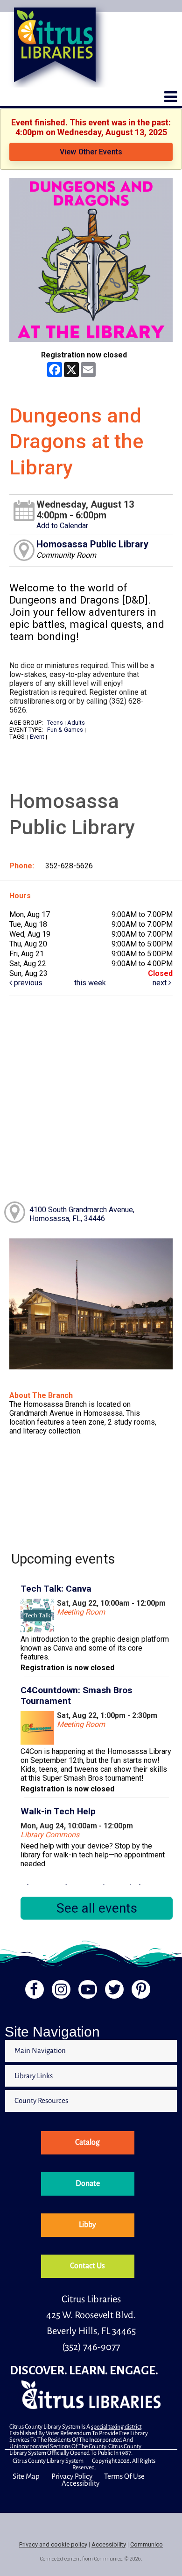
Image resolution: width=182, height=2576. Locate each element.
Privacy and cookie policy (53, 2544)
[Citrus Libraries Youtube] (87, 1992)
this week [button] (90, 983)
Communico (147, 2544)
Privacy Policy (72, 2476)
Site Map (26, 2476)
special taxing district (116, 2427)
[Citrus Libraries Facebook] (31, 1992)
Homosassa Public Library (92, 544)
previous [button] (27, 983)
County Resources (41, 2100)
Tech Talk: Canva (56, 1589)
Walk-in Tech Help (58, 1811)
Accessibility (80, 2483)
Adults (76, 723)
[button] (171, 97)
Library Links (34, 2076)
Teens (55, 723)
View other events (91, 152)
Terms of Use (124, 2476)
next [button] (161, 983)
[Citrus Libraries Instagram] (59, 1992)
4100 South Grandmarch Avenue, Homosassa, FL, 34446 (82, 1214)
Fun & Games (65, 730)
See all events (97, 1908)
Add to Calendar (62, 526)
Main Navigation (40, 2050)
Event (37, 737)
